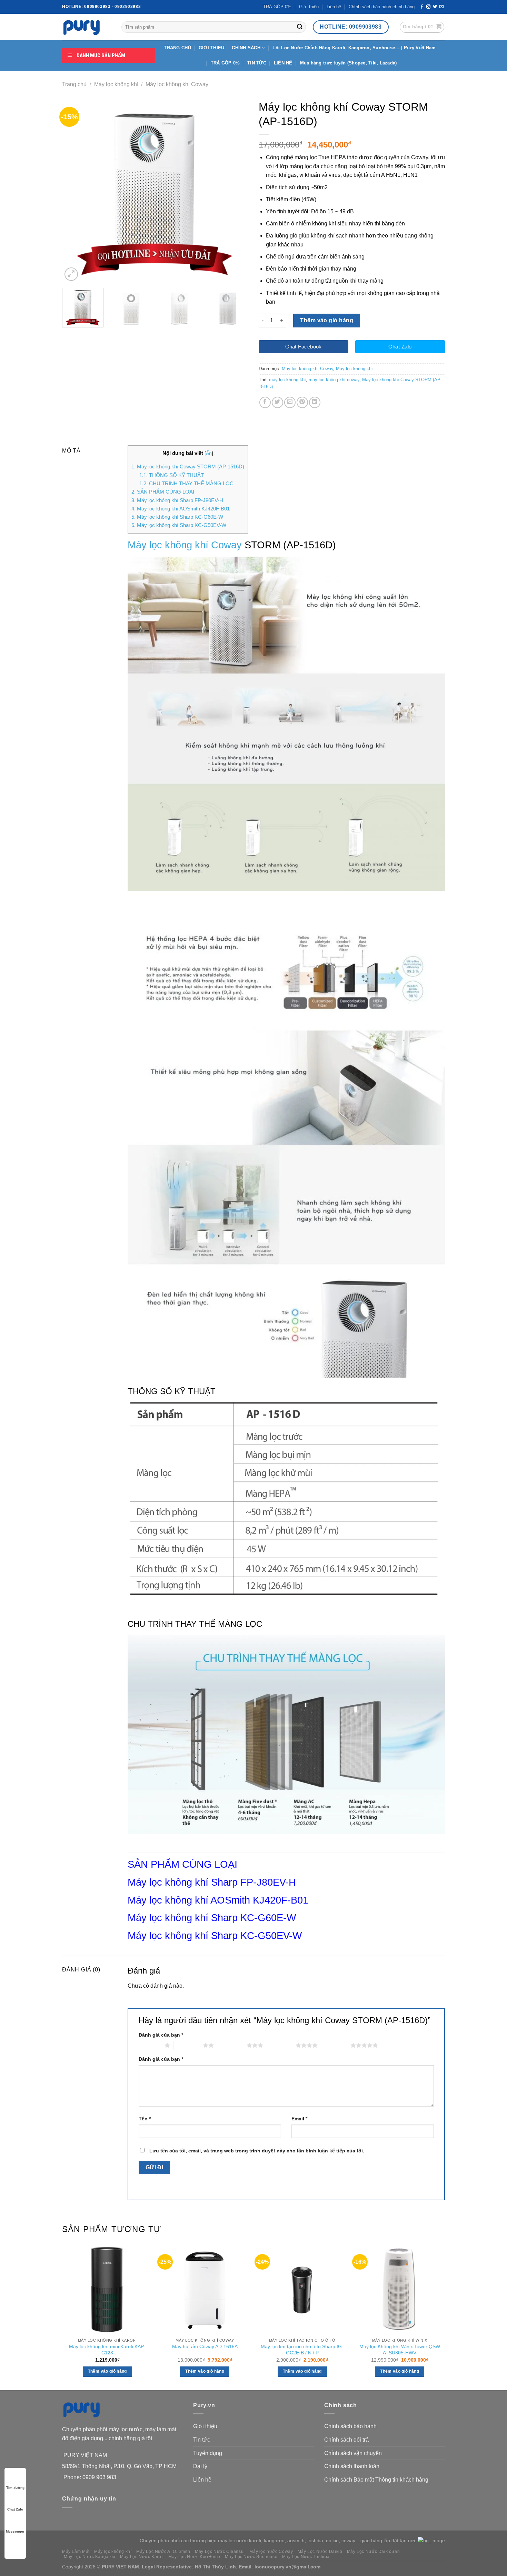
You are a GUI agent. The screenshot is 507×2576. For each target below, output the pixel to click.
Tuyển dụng (208, 2453)
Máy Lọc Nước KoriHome (194, 2557)
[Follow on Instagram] (428, 7)
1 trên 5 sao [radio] (150, 2045)
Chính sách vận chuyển (353, 2453)
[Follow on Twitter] (435, 7)
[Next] (236, 190)
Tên (145, 2119)
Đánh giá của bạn (161, 2035)
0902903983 (128, 7)
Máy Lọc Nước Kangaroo (90, 2557)
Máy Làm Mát (76, 2552)
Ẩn (209, 453)
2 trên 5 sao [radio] (188, 2045)
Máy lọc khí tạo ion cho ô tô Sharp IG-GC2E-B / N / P (302, 2350)
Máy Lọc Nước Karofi (142, 2557)
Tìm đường (15, 2488)
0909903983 (97, 7)
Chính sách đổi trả (346, 2440)
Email (299, 2119)
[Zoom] (71, 274)
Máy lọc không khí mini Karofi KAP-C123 (107, 2350)
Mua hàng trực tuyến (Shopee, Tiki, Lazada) (349, 63)
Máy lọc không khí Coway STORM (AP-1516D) (188, 466)
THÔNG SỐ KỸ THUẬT (172, 475)
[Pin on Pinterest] (302, 402)
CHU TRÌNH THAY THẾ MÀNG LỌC (186, 483)
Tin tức (202, 2440)
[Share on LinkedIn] (315, 402)
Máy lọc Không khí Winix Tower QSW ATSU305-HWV (400, 2350)
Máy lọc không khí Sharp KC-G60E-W (177, 517)
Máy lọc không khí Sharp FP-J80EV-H (177, 500)
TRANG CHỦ (177, 48)
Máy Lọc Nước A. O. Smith (163, 2552)
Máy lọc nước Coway (271, 2552)
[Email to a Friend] (290, 402)
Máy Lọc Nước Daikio (320, 2552)
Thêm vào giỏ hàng (327, 320)
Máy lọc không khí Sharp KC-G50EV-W (179, 525)
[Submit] (300, 27)
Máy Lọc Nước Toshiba (306, 2557)
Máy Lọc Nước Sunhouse (251, 2557)
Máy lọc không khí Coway (177, 84)
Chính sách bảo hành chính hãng (382, 7)
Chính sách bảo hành (350, 2426)
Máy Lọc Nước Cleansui (220, 2552)
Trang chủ (74, 84)
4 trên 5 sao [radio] (281, 2045)
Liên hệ (334, 7)
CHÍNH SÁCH (246, 48)
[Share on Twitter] (277, 402)
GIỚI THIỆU (212, 48)
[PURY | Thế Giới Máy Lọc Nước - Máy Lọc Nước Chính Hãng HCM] (87, 27)
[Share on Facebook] (265, 402)
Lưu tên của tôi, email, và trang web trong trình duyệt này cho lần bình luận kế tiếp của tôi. (257, 2151)
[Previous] (74, 190)
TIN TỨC (257, 63)
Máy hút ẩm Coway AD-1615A (205, 2346)
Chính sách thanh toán (352, 2466)
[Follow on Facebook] (422, 7)
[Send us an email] (441, 7)
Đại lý (200, 2466)
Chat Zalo (15, 2509)
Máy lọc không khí (116, 84)
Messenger (15, 2531)
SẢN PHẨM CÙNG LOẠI (163, 492)
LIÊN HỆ (283, 63)
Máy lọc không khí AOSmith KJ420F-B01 (181, 509)
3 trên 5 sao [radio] (232, 2045)
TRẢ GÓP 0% (277, 7)
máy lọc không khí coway (334, 380)
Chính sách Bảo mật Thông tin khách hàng (376, 2480)
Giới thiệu (309, 7)
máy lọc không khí (287, 380)
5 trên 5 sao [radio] (336, 2045)
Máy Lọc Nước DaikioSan (373, 2552)
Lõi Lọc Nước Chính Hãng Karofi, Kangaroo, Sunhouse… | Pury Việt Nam (354, 48)
